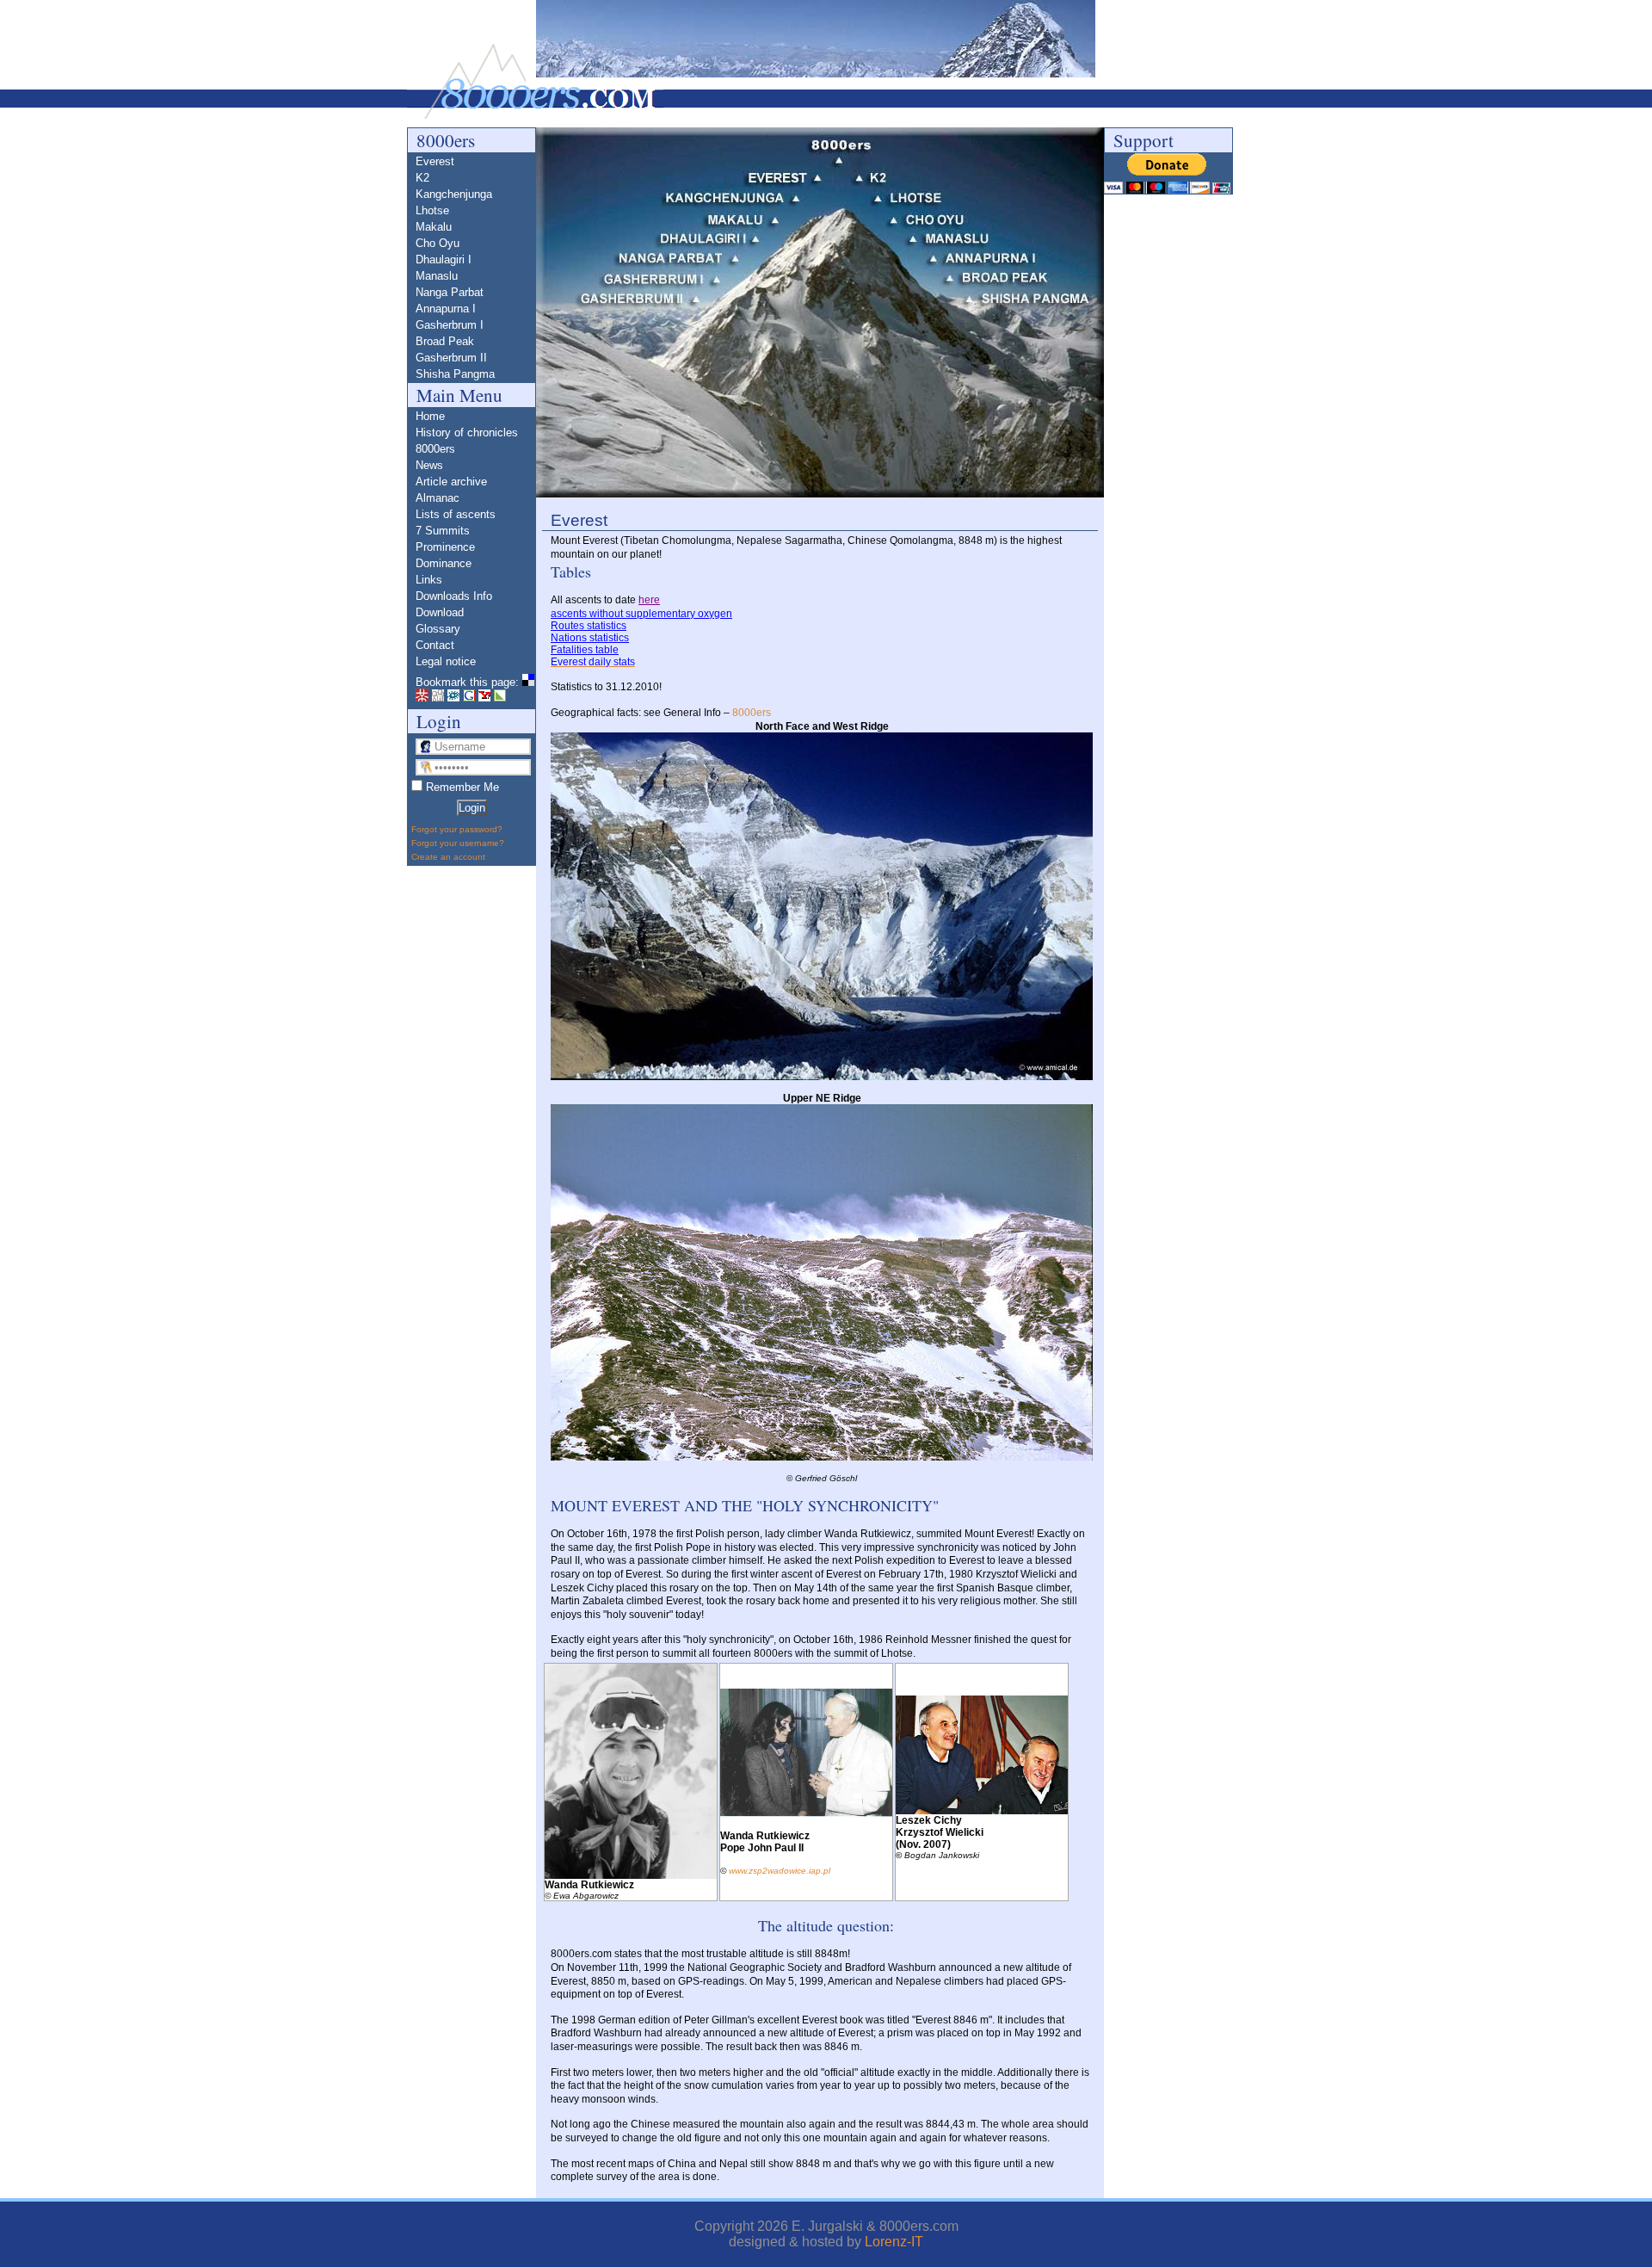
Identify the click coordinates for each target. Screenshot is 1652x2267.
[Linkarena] (500, 698)
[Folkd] (453, 698)
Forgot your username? (458, 843)
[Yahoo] (484, 698)
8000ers (752, 713)
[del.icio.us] (528, 682)
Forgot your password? (457, 829)
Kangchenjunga (454, 194)
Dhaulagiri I (444, 259)
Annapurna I (446, 309)
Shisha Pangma (455, 374)
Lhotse (432, 210)
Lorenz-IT (894, 2242)
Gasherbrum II (451, 358)
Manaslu (437, 276)
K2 (422, 178)
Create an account (448, 857)
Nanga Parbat (450, 292)
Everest (435, 161)
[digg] (438, 698)
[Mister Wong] (422, 698)
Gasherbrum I (450, 325)
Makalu (434, 227)
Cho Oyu (438, 243)
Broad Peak (445, 341)
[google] (469, 698)
